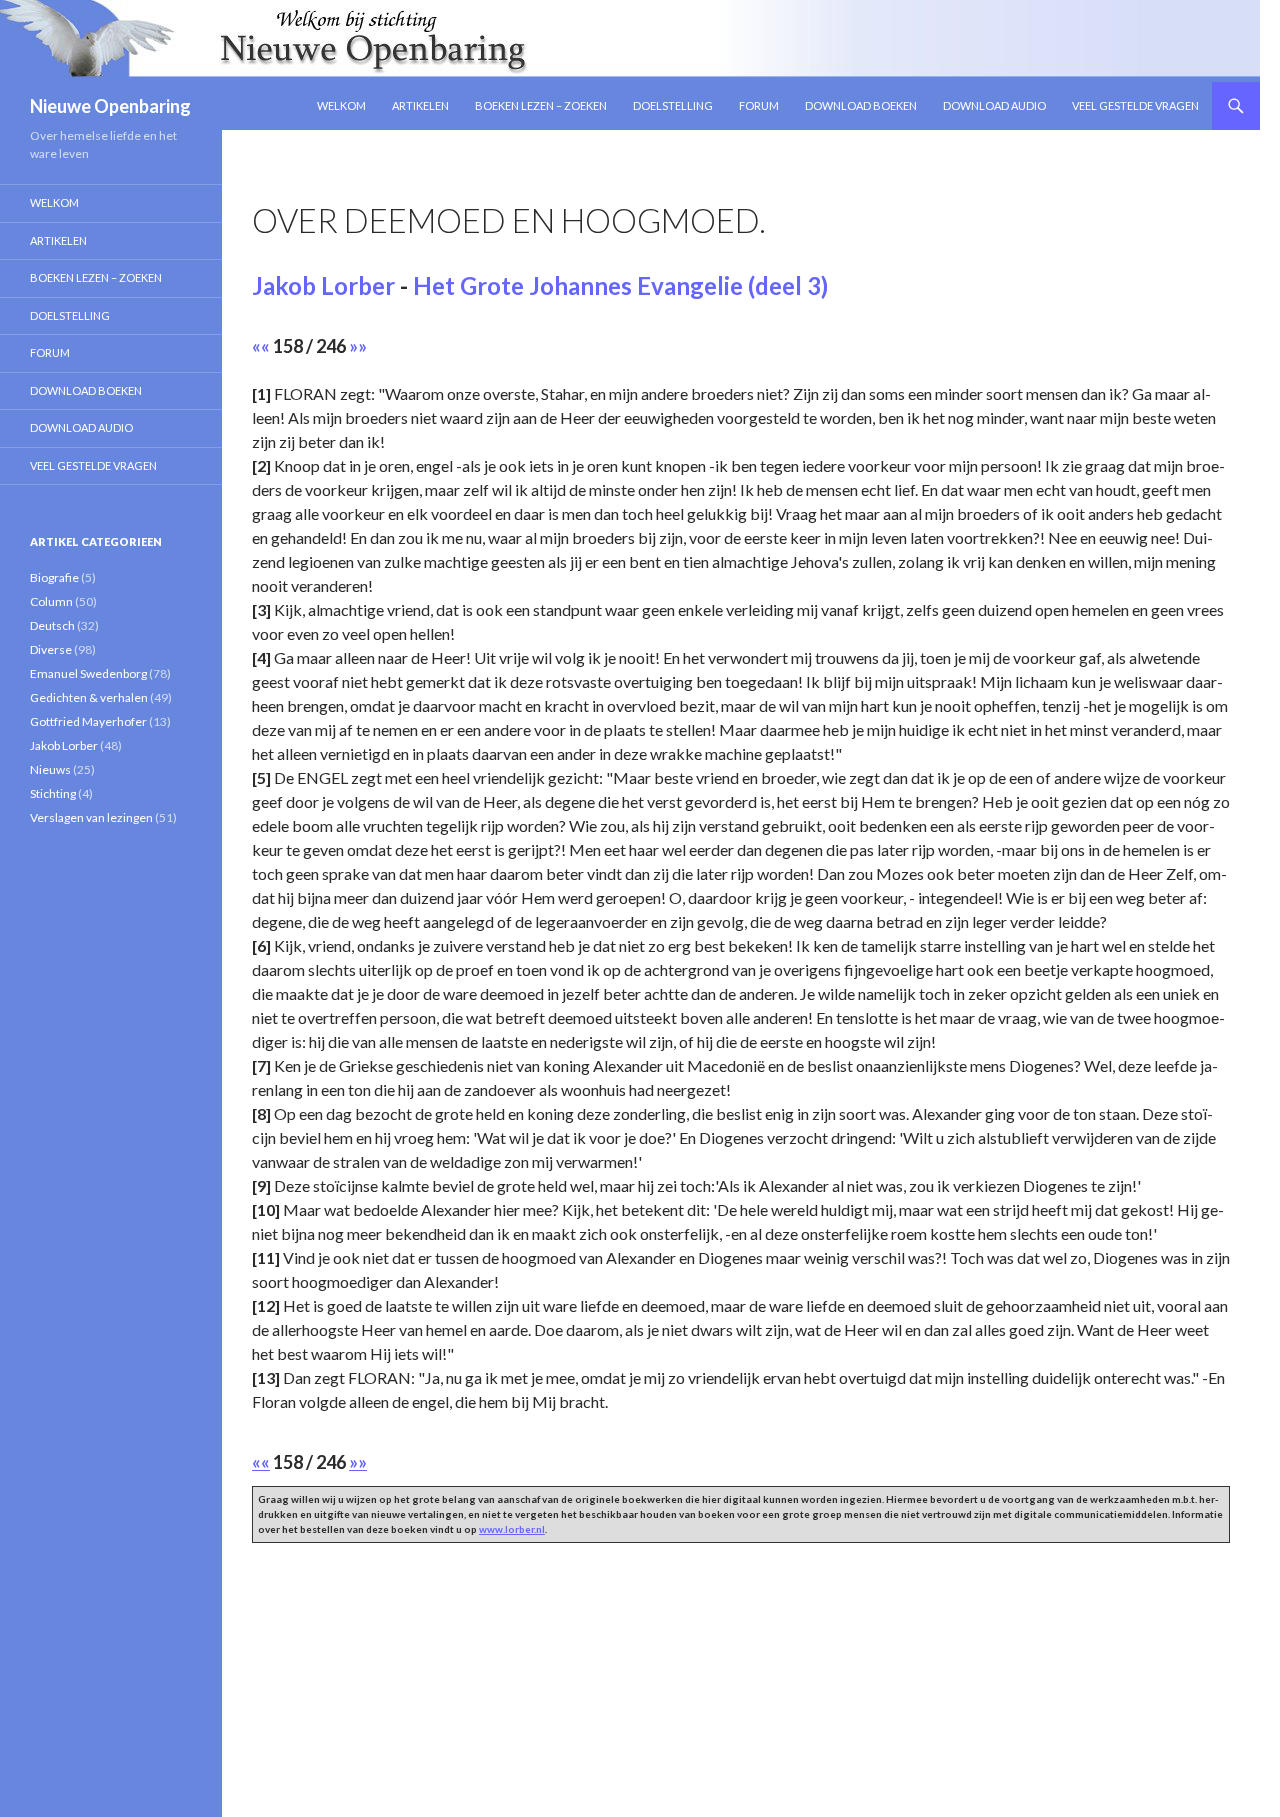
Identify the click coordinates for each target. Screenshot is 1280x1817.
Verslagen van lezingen (91, 817)
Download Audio (994, 105)
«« (261, 346)
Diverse (51, 649)
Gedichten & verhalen (89, 697)
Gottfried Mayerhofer (88, 721)
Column (51, 601)
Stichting (53, 793)
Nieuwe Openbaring (110, 106)
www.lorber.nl (512, 1529)
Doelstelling (673, 105)
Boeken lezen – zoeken (541, 105)
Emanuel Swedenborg (88, 673)
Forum (759, 105)
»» (358, 346)
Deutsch (52, 625)
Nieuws (50, 769)
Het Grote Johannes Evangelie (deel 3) (620, 285)
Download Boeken (861, 105)
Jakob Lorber (323, 285)
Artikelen (420, 105)
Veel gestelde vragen (1135, 105)
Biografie (54, 577)
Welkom (341, 105)
